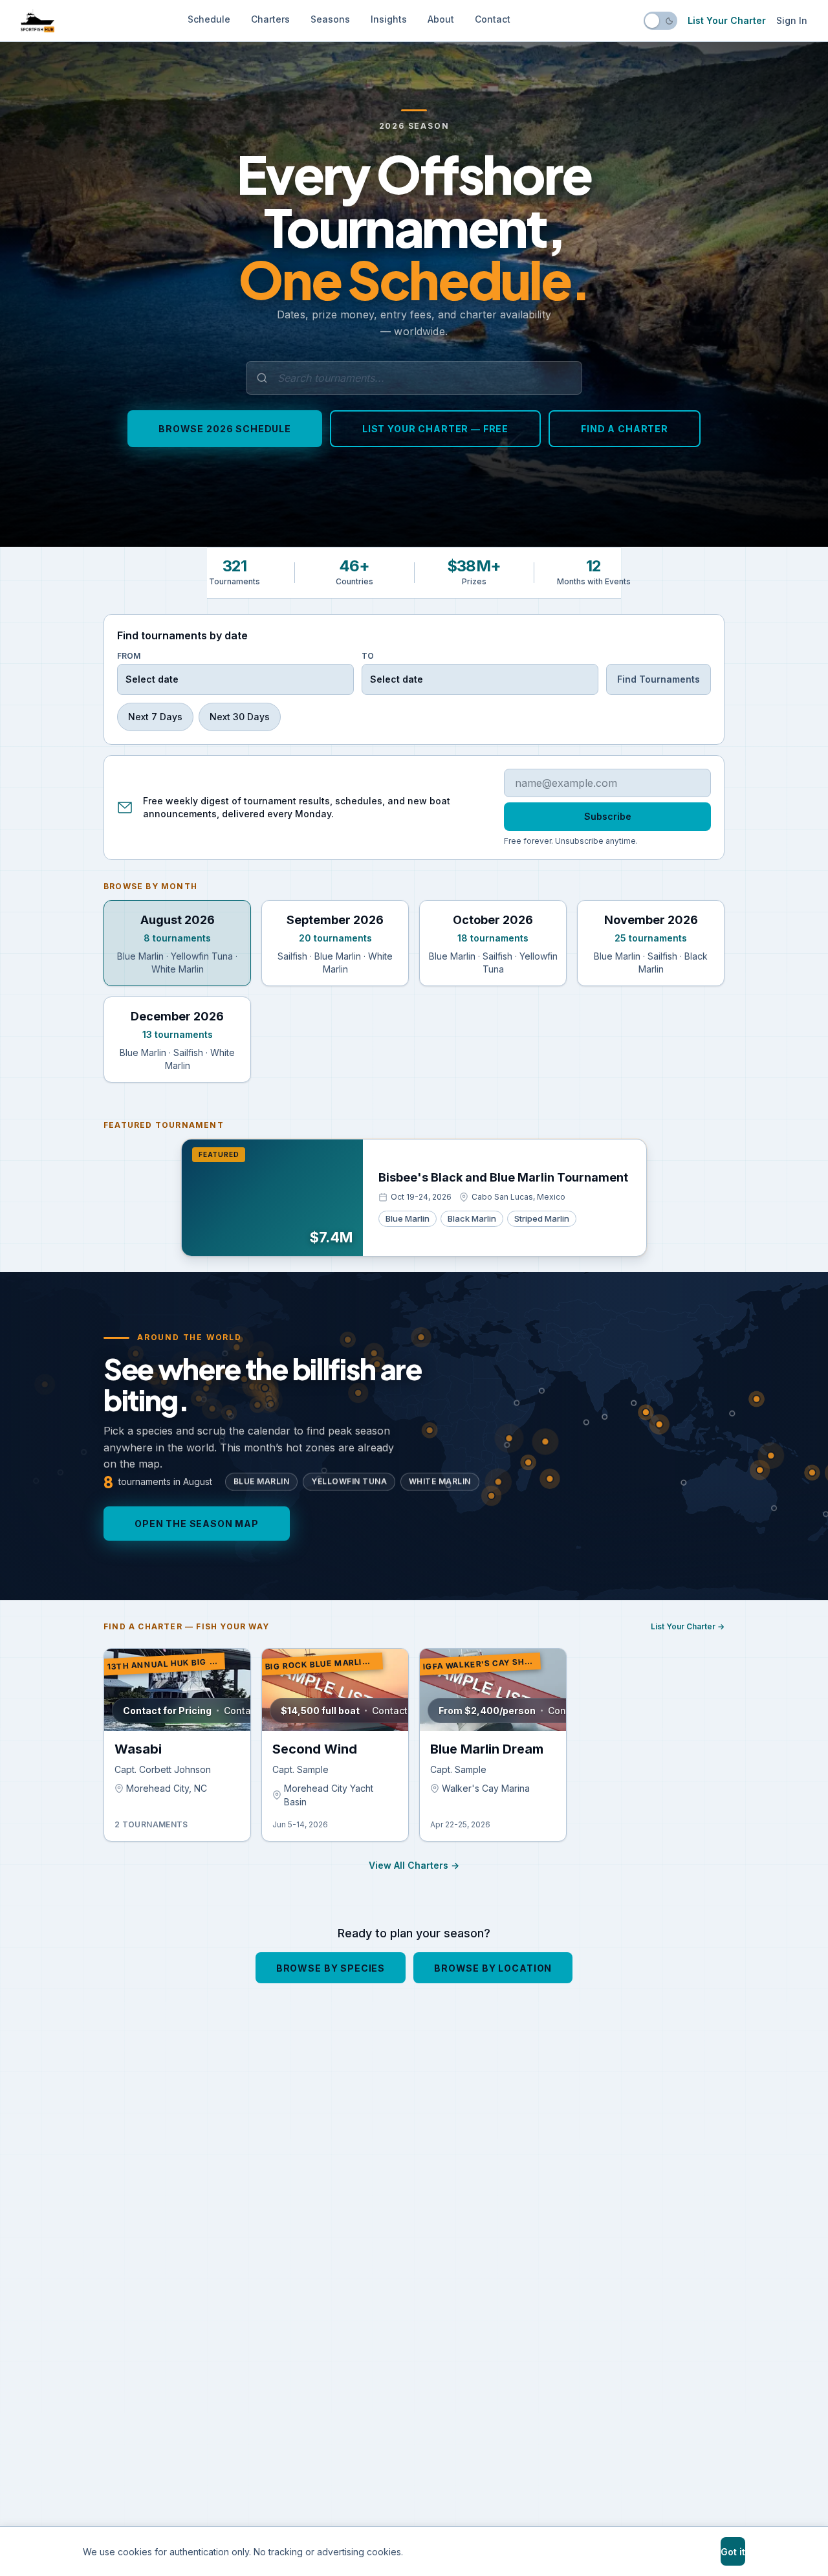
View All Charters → (414, 1865)
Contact (493, 19)
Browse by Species (331, 1967)
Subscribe (608, 816)
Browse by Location (493, 1967)
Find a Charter (625, 429)
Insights (389, 19)
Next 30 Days (240, 717)
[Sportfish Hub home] (38, 21)
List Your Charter (727, 20)
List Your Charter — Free (435, 429)
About (441, 19)
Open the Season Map (197, 1524)
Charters (270, 19)
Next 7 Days (155, 717)
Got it (733, 2552)
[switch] (660, 21)
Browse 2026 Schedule (225, 429)
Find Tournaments (659, 679)
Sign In (792, 20)
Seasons (330, 19)
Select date (152, 679)
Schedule (209, 19)
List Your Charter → (688, 1626)
